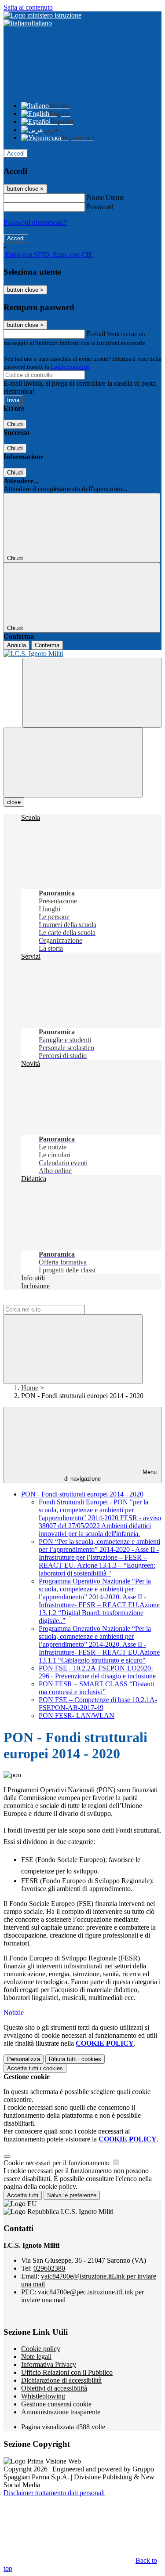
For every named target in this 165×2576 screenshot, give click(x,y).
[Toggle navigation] (73, 763)
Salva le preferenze (72, 2195)
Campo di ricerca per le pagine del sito (57, 1301)
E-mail (96, 334)
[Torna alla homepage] (82, 654)
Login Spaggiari (70, 367)
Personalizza (24, 2059)
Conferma (47, 645)
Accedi (16, 154)
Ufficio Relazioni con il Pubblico (67, 2372)
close (14, 802)
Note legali (36, 2357)
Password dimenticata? (35, 223)
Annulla (16, 645)
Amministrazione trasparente (61, 2412)
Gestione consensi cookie (56, 2404)
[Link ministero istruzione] (42, 15)
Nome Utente (105, 197)
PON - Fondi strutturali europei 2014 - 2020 (82, 1494)
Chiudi (15, 424)
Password (100, 207)
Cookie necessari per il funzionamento (57, 2163)
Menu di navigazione (110, 1475)
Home (30, 1388)
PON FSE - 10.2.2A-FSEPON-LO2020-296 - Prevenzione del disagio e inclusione (97, 1672)
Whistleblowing (43, 2396)
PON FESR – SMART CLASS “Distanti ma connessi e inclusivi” (96, 1688)
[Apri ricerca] (92, 693)
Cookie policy (41, 2349)
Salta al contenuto (28, 7)
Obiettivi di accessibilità (54, 2388)
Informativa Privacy (49, 2364)
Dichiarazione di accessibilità (61, 2380)
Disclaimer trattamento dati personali (54, 2493)
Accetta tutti (35, 2068)
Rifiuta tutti (75, 2059)
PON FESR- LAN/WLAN (77, 1716)
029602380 (49, 2268)
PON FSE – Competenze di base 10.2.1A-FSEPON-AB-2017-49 (98, 1704)
